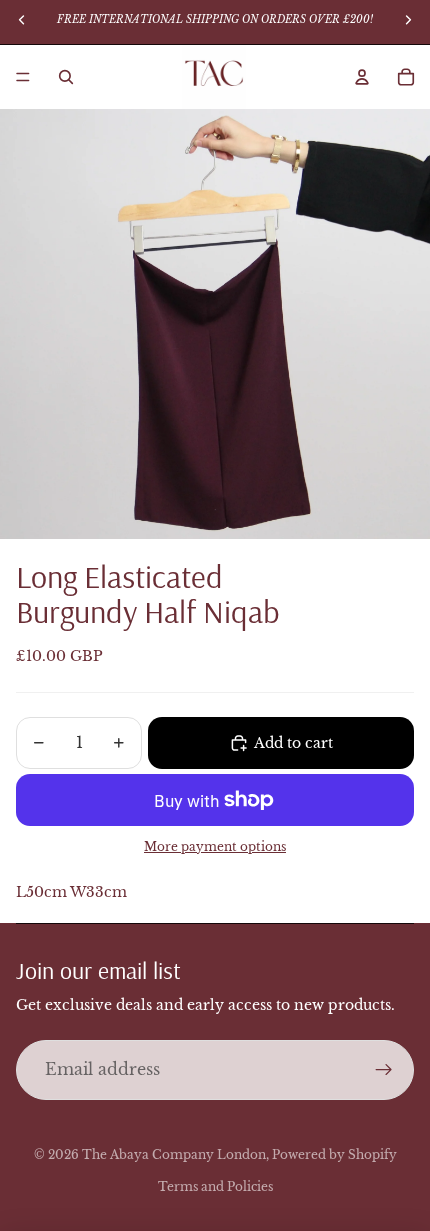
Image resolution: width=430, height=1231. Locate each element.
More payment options (215, 847)
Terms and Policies (215, 1186)
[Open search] (66, 77)
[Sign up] (384, 1070)
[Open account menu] (362, 77)
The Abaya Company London (174, 1154)
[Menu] (23, 77)
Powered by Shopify (334, 1154)
